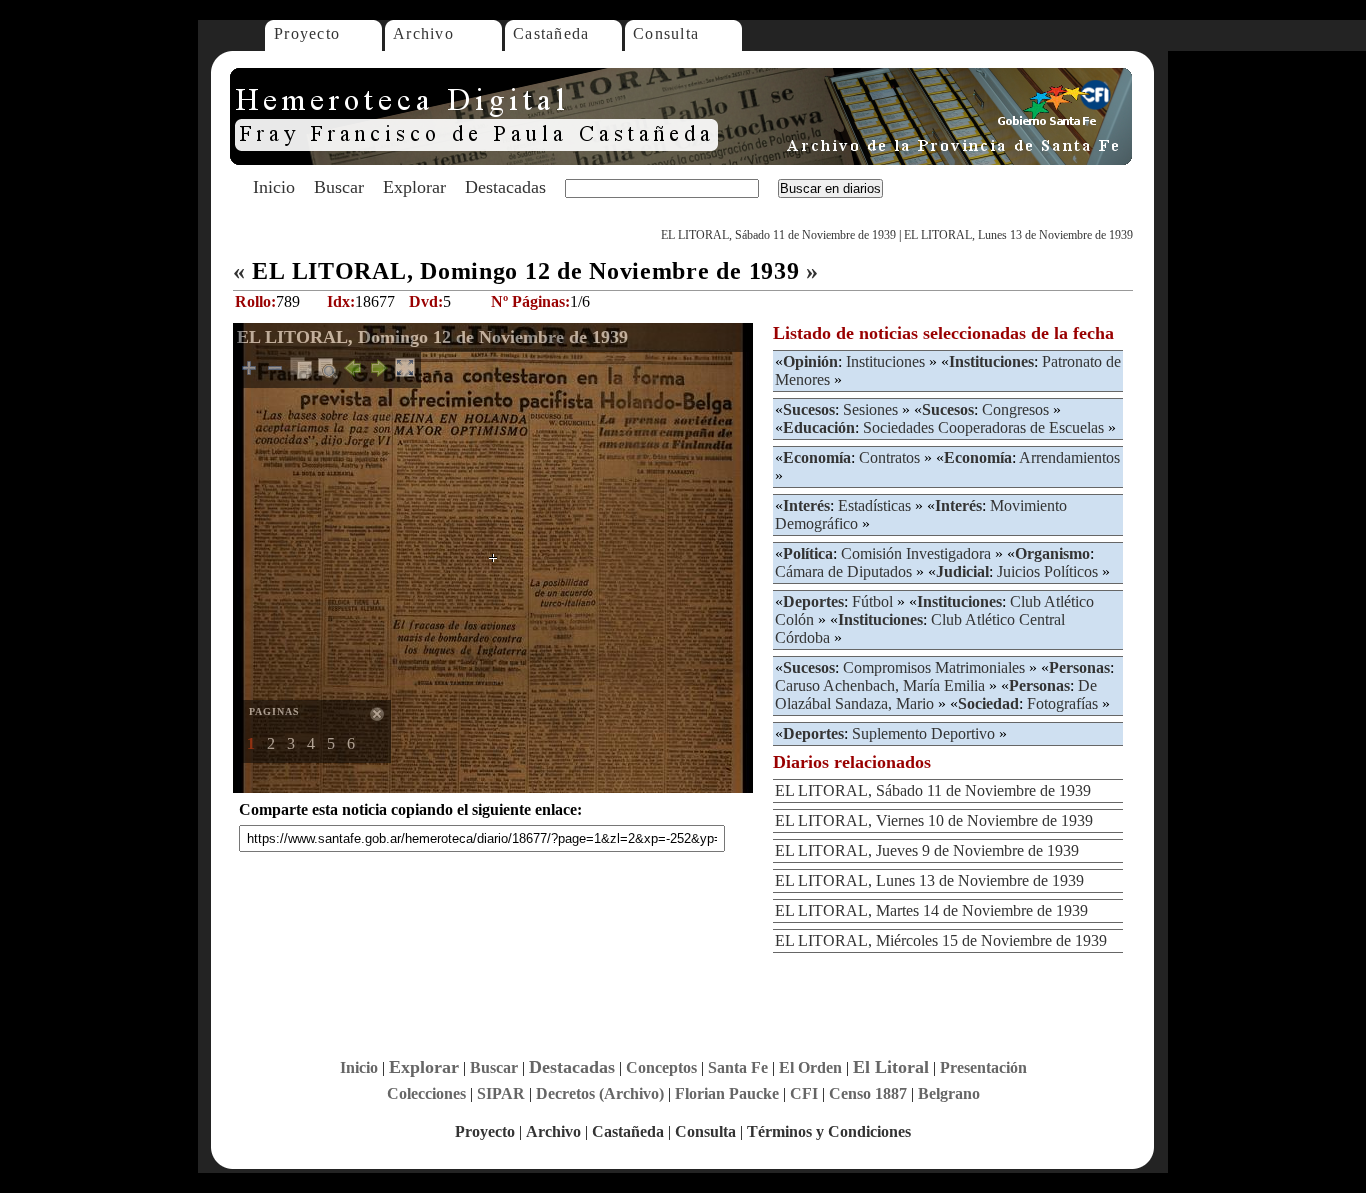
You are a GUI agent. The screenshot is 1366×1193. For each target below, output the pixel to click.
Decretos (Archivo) (600, 1093)
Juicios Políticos (1047, 571)
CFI (804, 1093)
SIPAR (501, 1093)
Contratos (889, 457)
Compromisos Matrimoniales (934, 667)
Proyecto (307, 33)
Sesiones (870, 409)
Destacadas (505, 187)
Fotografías (1062, 703)
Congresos (1015, 409)
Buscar (339, 187)
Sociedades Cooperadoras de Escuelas (983, 427)
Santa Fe (738, 1067)
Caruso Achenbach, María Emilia (880, 685)
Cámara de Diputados (843, 571)
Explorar (414, 187)
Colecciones (426, 1093)
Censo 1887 (868, 1093)
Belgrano (949, 1093)
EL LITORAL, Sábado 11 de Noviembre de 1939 (778, 235)
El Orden (810, 1067)
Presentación (983, 1067)
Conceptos (661, 1067)
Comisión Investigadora (916, 553)
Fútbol (872, 601)
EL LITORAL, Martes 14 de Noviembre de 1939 (931, 910)
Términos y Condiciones (829, 1131)
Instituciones (885, 361)
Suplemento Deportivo (923, 733)
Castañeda (551, 33)
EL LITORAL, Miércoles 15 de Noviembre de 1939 (941, 940)
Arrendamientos (1069, 457)
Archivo (423, 33)
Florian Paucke (727, 1093)
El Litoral (891, 1067)
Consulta (666, 33)
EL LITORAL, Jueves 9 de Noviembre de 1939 (927, 850)
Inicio (274, 187)
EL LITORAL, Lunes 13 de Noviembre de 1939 (1018, 235)
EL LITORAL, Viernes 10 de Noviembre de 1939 (934, 820)
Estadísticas (874, 505)
